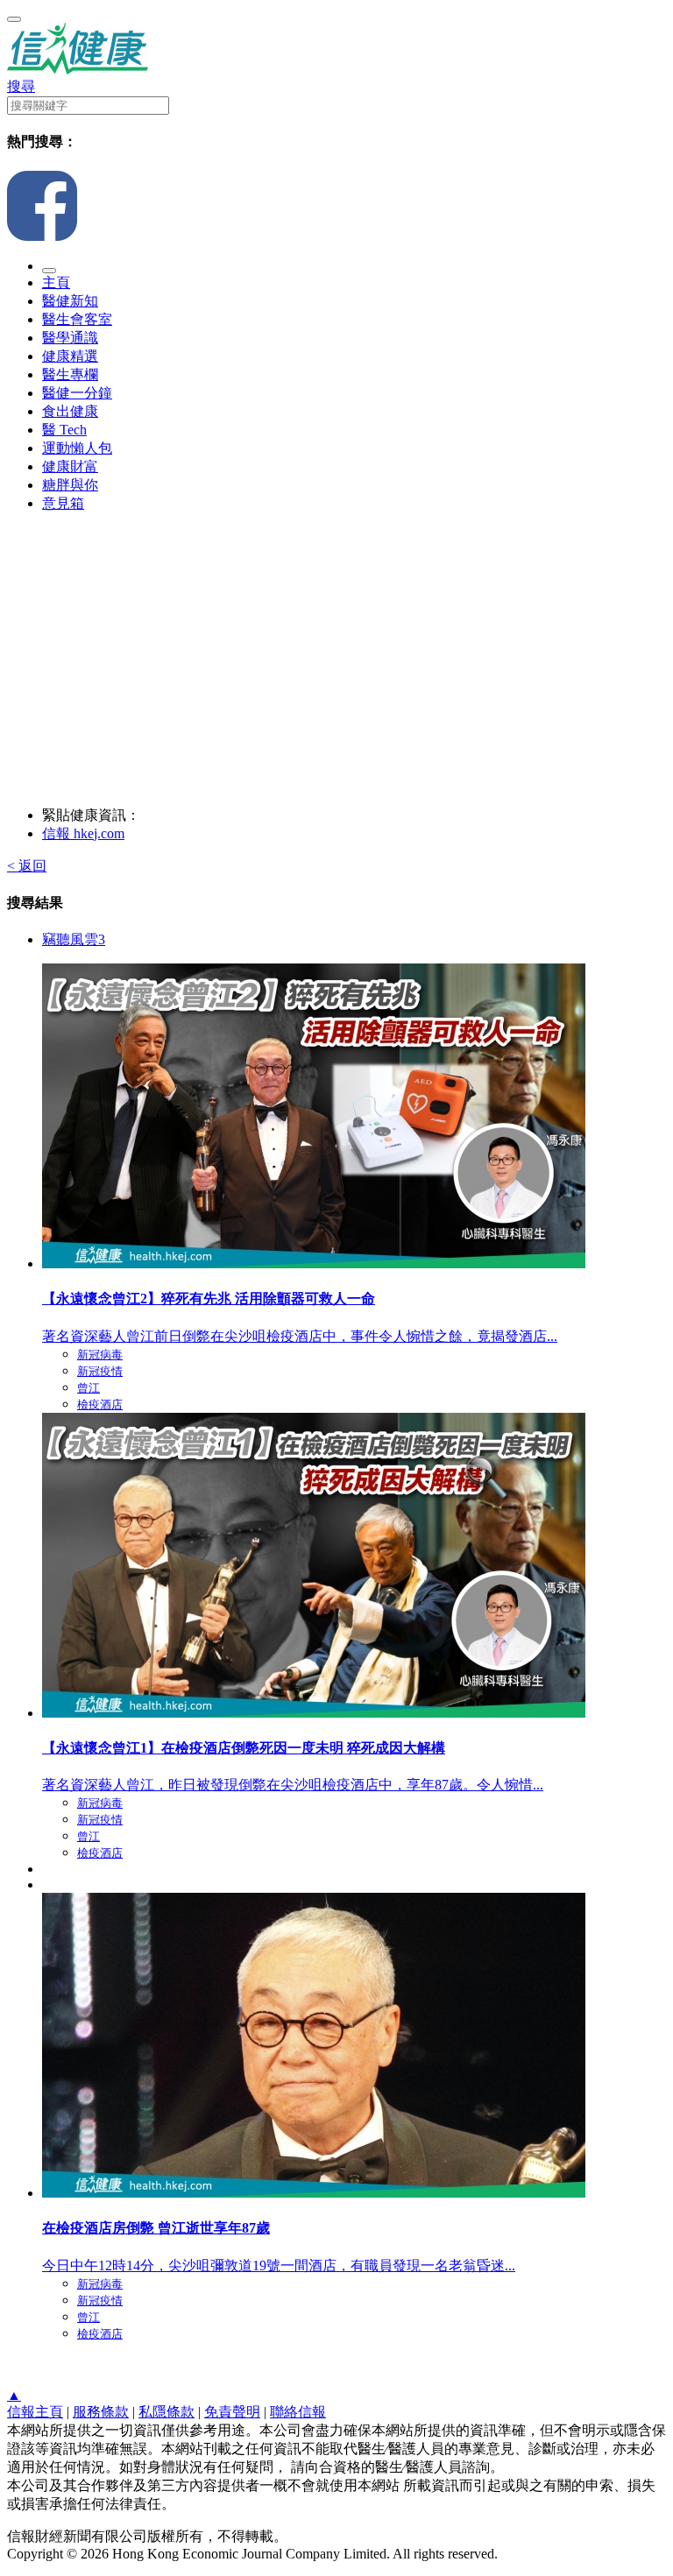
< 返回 (27, 866)
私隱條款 (166, 2412)
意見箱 (63, 503)
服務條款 (101, 2412)
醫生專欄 (70, 374)
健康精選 (70, 356)
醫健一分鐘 (77, 393)
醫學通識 (70, 338)
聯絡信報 (298, 2412)
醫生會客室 (77, 319)
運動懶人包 (77, 448)
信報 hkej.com (83, 833)
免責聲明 (232, 2412)
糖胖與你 (70, 485)
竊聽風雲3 (74, 939)
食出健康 (70, 411)
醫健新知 (70, 301)
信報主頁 (35, 2412)
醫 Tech (64, 430)
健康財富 (70, 466)
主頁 (56, 282)
